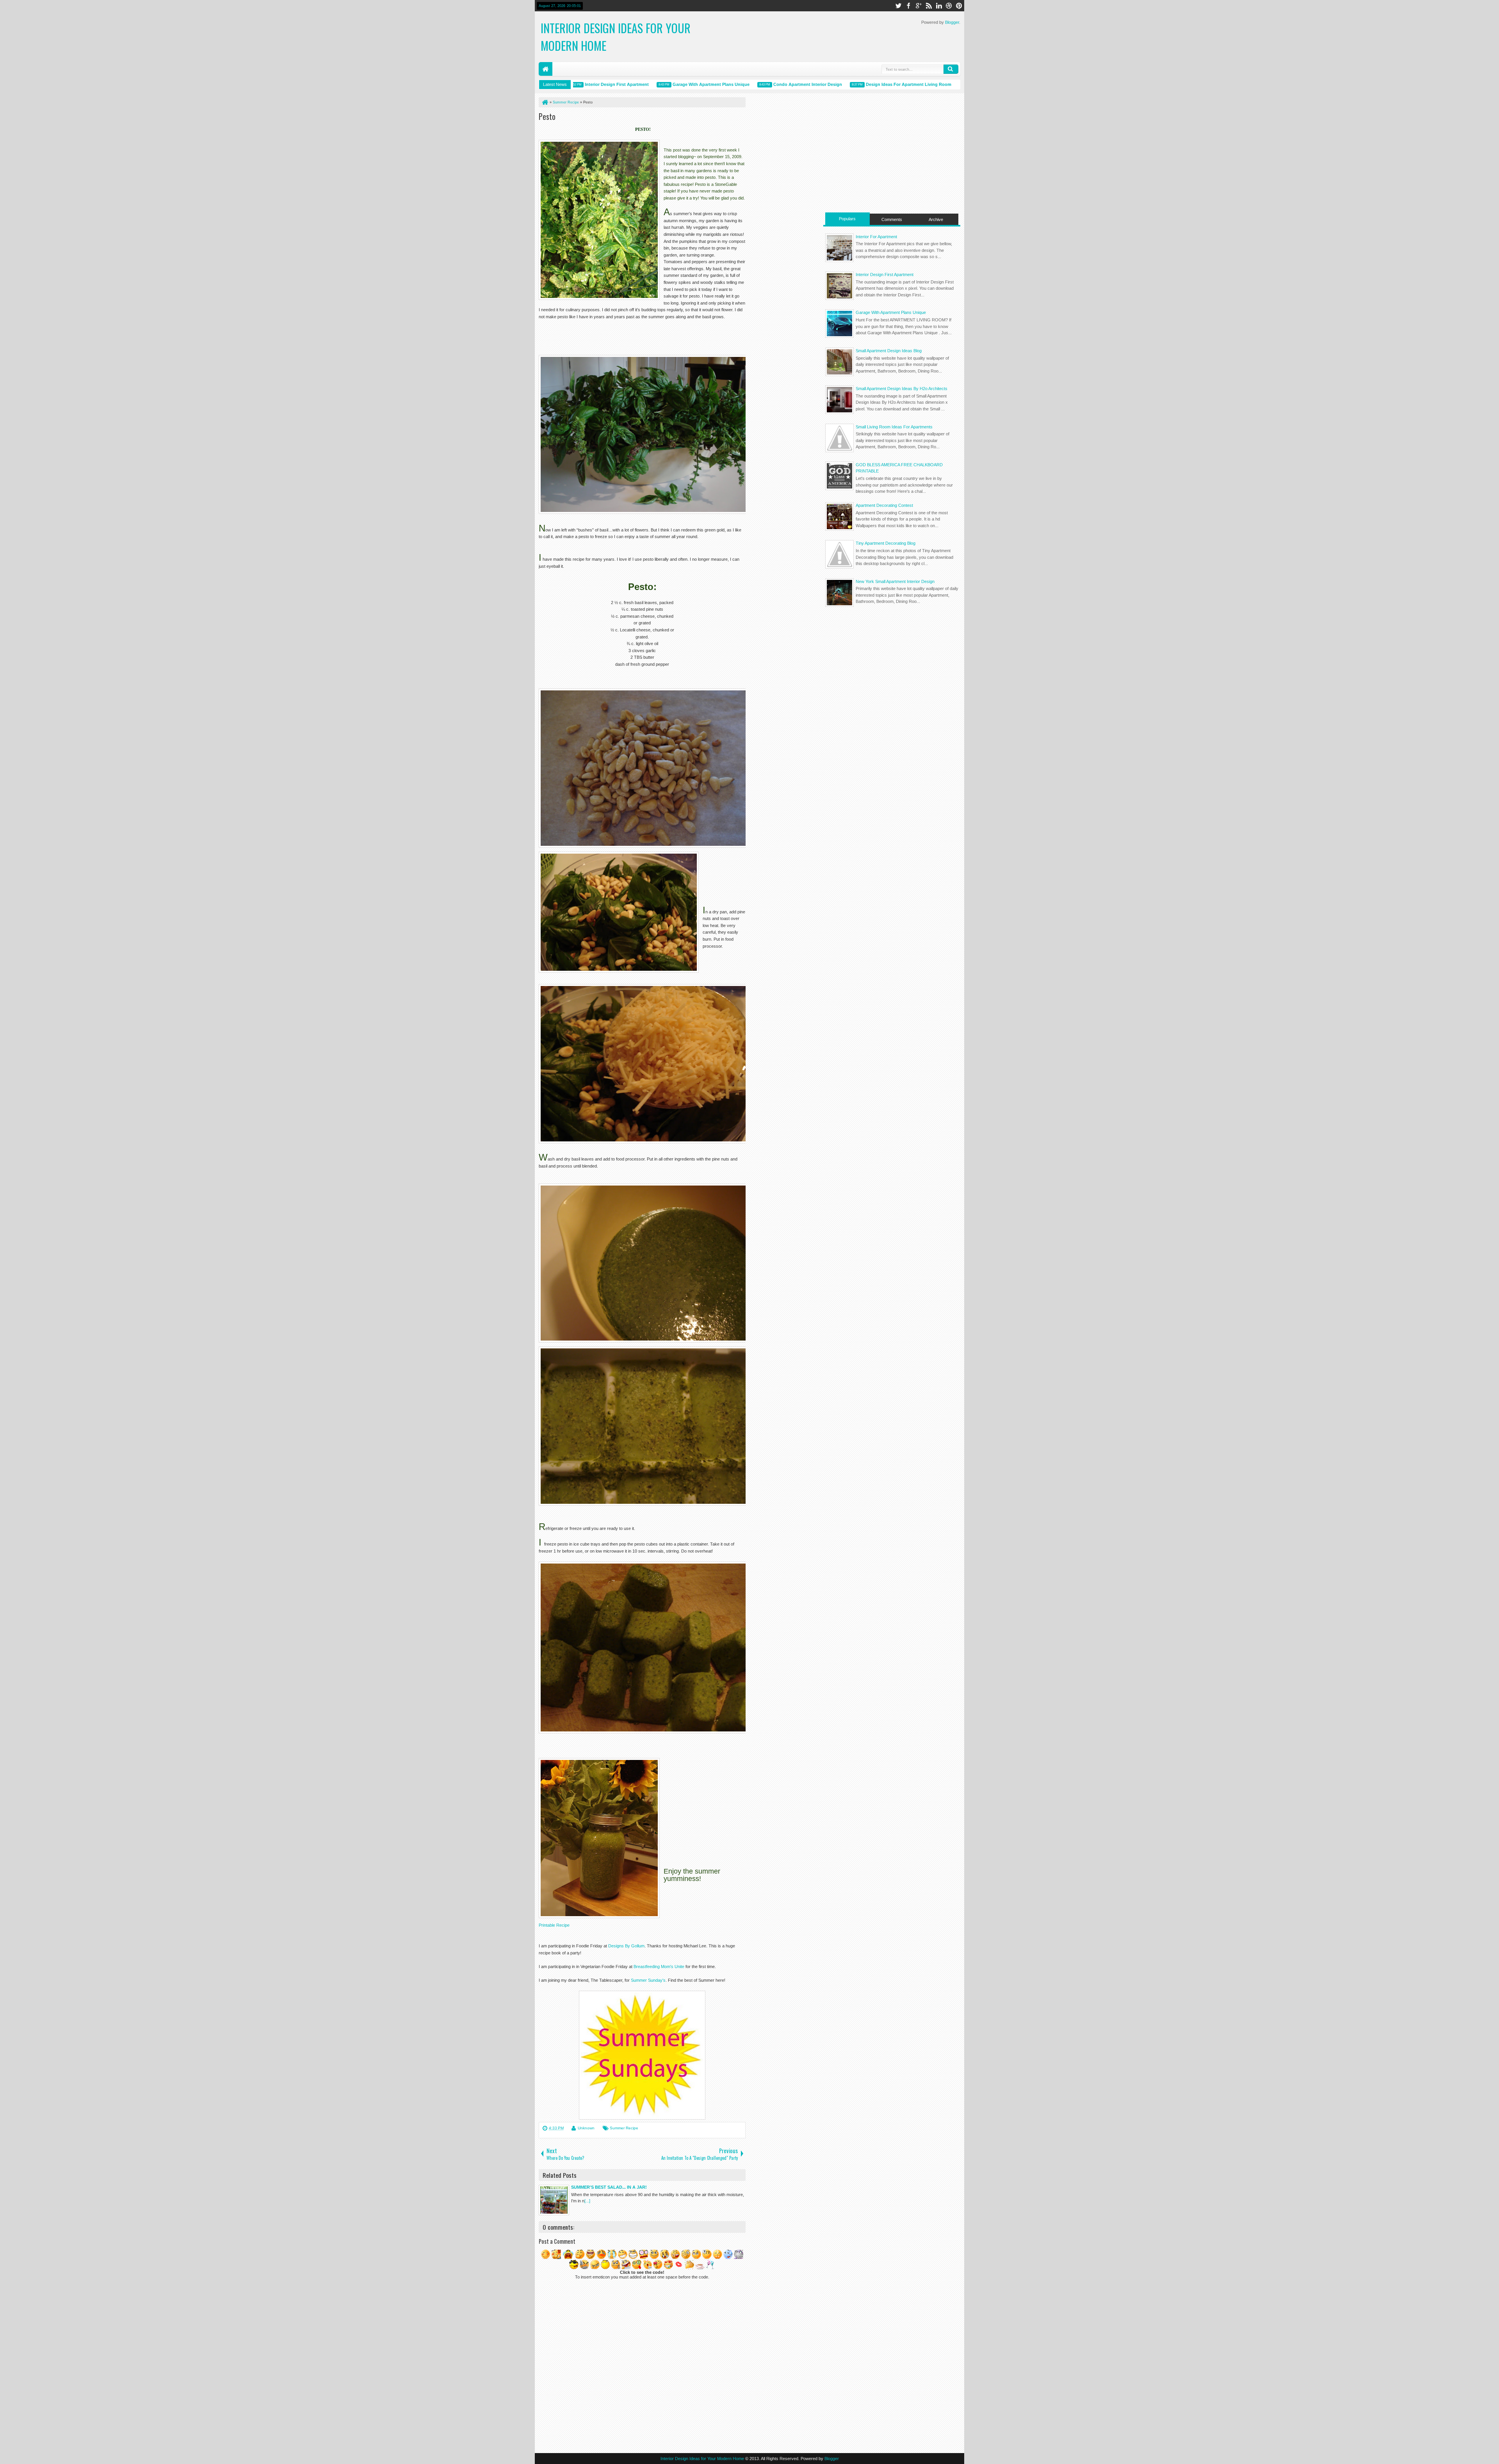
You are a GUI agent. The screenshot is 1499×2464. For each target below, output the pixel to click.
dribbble (949, 6)
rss (929, 6)
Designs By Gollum (626, 1946)
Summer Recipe (624, 2128)
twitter (898, 6)
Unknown (586, 2128)
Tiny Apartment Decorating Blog (886, 543)
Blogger (952, 22)
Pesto (547, 116)
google (919, 6)
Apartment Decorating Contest (884, 505)
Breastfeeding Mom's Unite (659, 1967)
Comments (892, 219)
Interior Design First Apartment (885, 275)
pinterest (959, 6)
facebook (908, 6)
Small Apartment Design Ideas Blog (889, 351)
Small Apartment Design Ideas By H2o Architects (902, 389)
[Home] (545, 102)
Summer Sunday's (648, 1980)
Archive (936, 219)
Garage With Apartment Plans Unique (650, 84)
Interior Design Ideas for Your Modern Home (702, 2459)
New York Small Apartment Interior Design (895, 581)
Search (951, 69)
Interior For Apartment (876, 237)
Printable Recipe (554, 1925)
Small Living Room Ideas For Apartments (894, 427)
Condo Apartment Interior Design (746, 84)
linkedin (939, 6)
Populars (847, 219)
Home (546, 69)
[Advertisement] (892, 152)
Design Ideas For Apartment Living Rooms (848, 84)
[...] (587, 2201)
